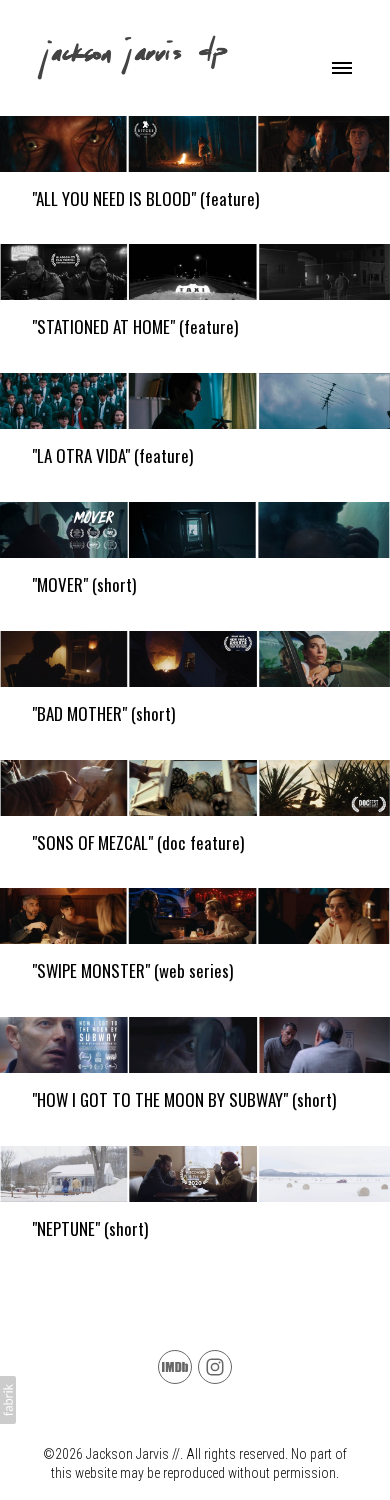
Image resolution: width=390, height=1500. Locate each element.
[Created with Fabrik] (8, 1400)
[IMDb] (175, 1367)
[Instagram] (215, 1367)
